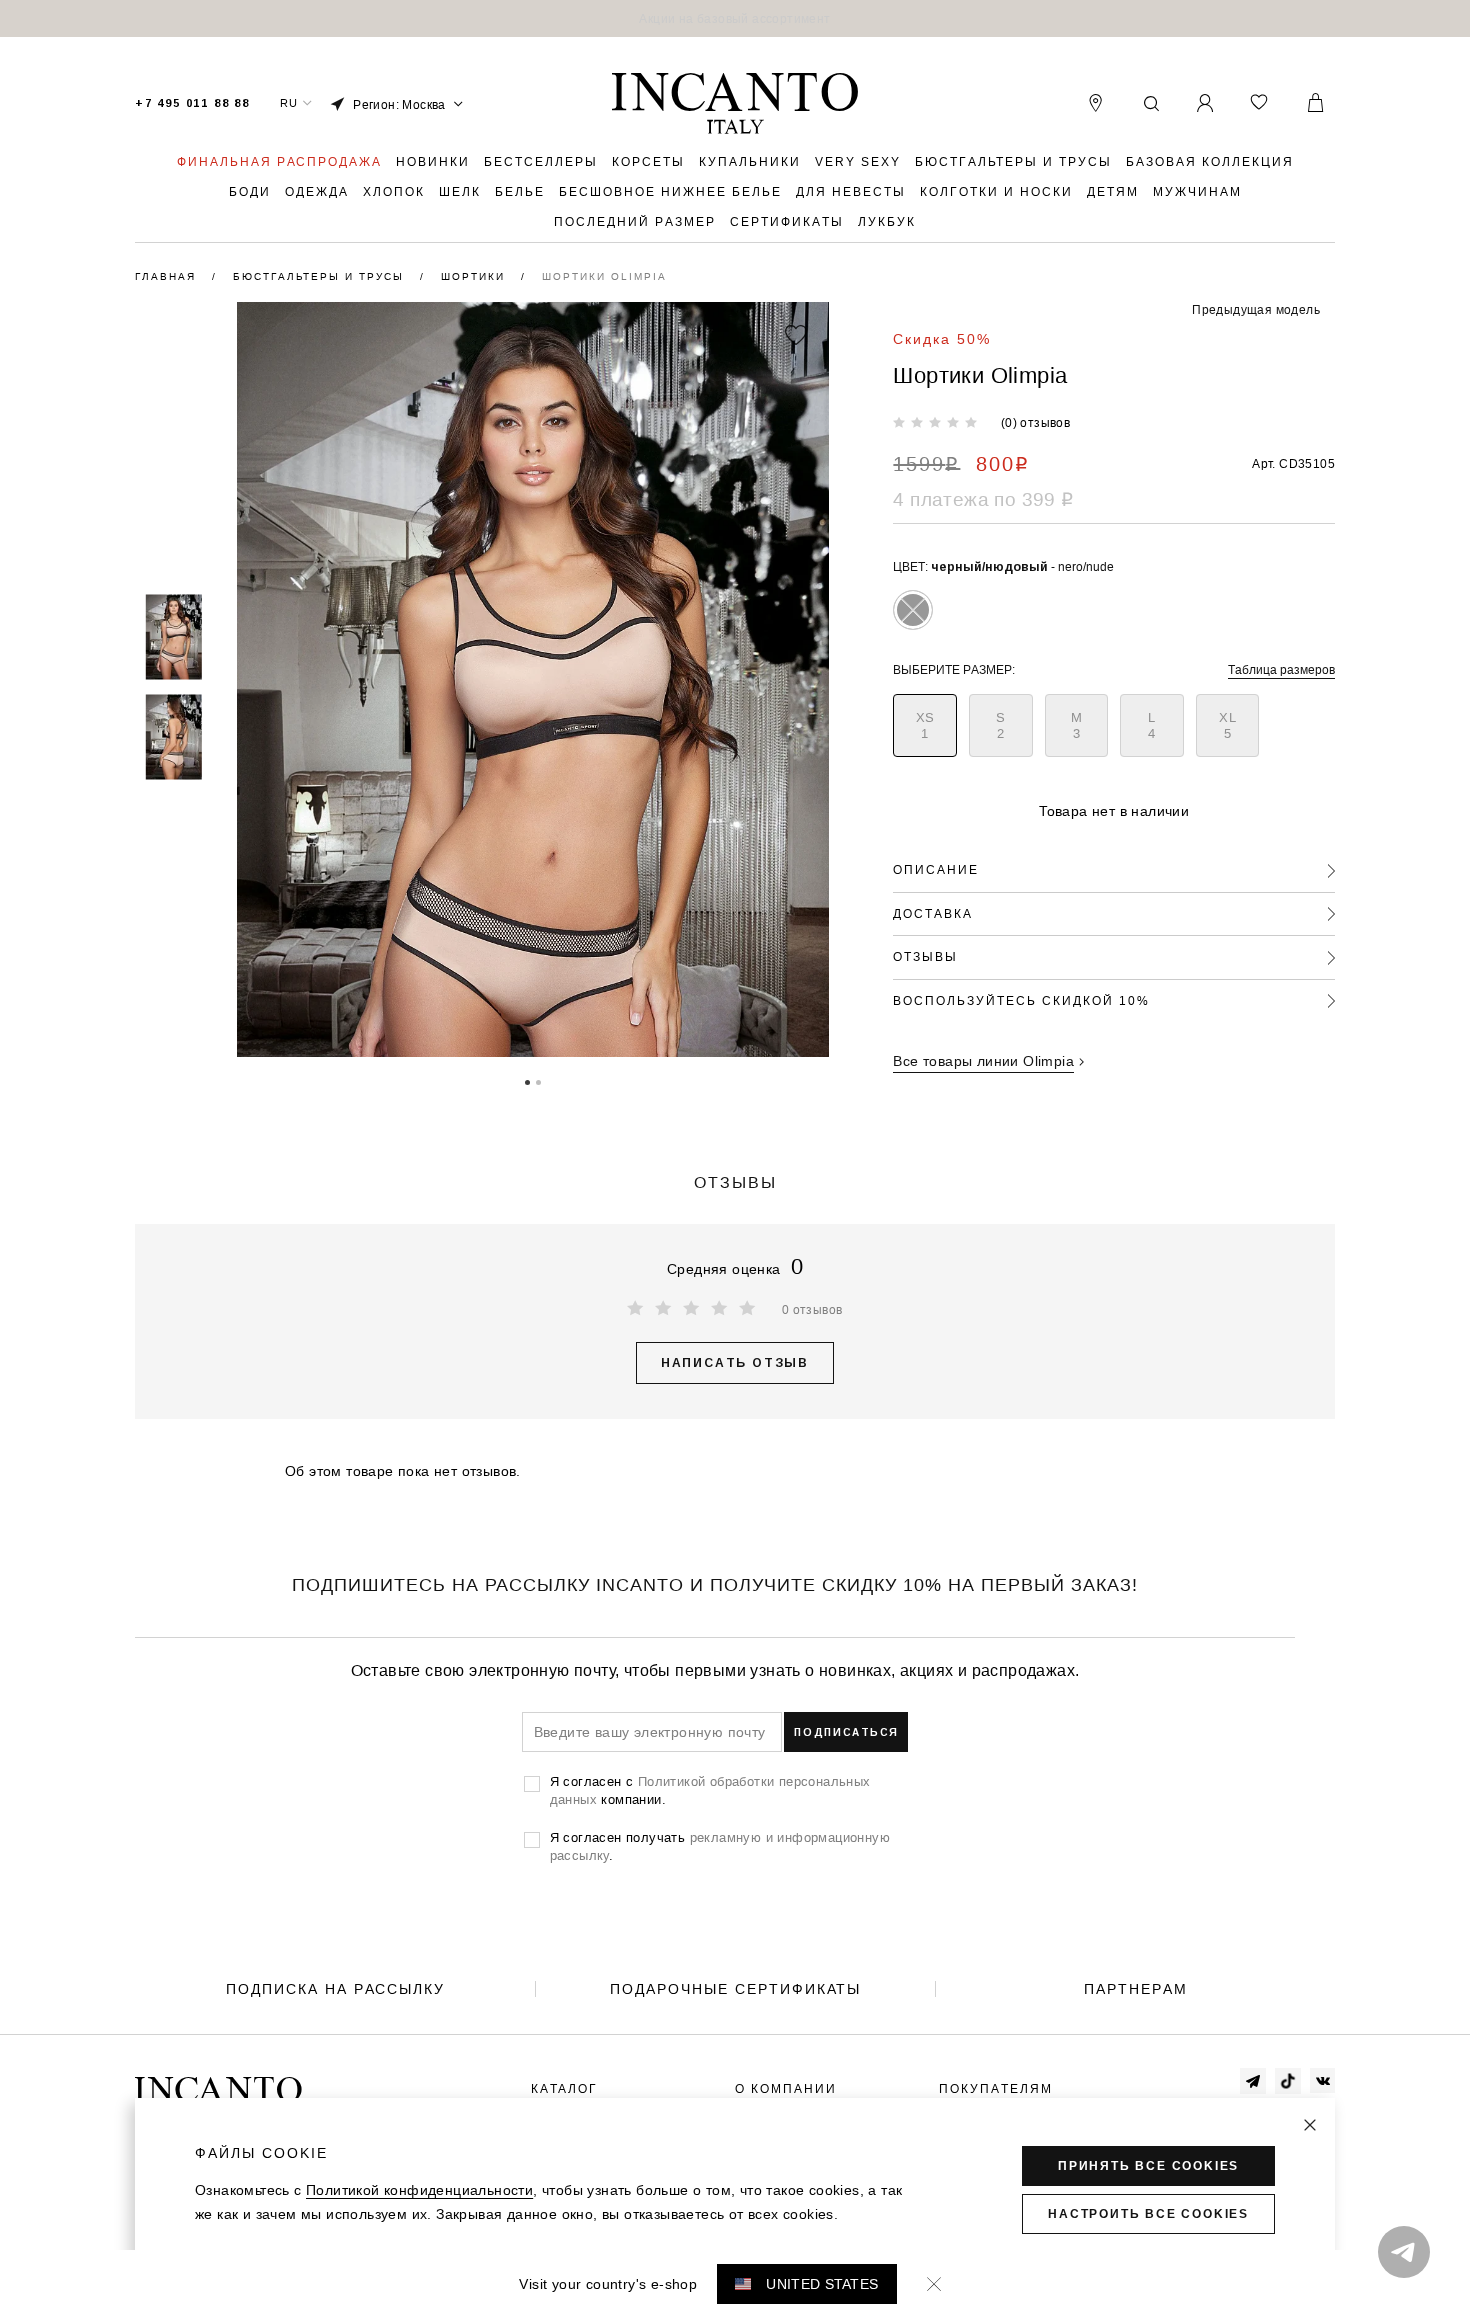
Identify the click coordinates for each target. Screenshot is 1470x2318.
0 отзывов (812, 1309)
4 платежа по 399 (983, 499)
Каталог (564, 2089)
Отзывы (925, 956)
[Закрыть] (1310, 2125)
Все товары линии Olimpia (983, 1061)
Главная (168, 276)
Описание (936, 869)
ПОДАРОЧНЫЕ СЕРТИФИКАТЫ (735, 1989)
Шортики (475, 276)
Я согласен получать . (720, 1846)
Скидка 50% (942, 339)
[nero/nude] (913, 610)
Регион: (399, 104)
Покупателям (996, 2089)
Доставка (933, 913)
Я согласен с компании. (710, 1790)
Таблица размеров (1281, 669)
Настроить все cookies (1148, 2214)
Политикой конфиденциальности (419, 2190)
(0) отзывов (1035, 422)
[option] (735, 18)
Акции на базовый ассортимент (734, 18)
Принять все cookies (1148, 2166)
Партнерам (1136, 1989)
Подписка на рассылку (335, 1989)
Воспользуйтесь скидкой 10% (1021, 1000)
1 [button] (527, 1081)
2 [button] (538, 1081)
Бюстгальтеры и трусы (321, 276)
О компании (786, 2089)
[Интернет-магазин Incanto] (735, 104)
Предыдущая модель (1256, 309)
